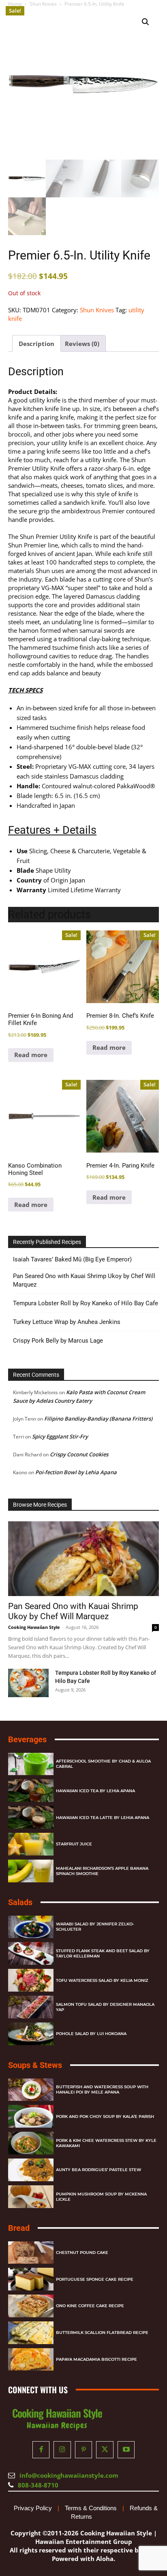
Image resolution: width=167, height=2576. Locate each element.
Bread (19, 2228)
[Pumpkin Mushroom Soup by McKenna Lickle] (31, 2197)
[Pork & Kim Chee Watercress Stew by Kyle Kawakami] (31, 2143)
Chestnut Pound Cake (82, 2253)
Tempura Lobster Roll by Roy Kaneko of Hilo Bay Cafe (86, 1303)
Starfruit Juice (74, 1844)
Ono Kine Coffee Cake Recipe (90, 2306)
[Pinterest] (84, 2450)
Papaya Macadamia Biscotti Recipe (96, 2359)
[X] (105, 2450)
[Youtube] (126, 2450)
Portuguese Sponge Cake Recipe (95, 2279)
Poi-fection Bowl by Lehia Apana (76, 1472)
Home (15, 4)
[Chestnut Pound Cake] (31, 2253)
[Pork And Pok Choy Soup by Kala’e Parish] (31, 2116)
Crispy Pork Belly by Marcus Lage (58, 1341)
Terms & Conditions (91, 2508)
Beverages (27, 1739)
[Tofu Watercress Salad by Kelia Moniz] (31, 1980)
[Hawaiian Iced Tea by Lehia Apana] (31, 1791)
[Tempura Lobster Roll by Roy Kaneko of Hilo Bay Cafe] (28, 1683)
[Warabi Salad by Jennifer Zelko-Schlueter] (31, 1927)
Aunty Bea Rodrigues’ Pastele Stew (98, 2170)
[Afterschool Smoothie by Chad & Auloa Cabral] (31, 1764)
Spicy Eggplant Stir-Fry (60, 1436)
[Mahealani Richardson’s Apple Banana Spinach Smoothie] (31, 1871)
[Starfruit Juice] (31, 1844)
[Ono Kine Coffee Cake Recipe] (31, 2306)
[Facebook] (41, 2450)
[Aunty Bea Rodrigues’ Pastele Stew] (31, 2170)
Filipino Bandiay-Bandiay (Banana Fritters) (98, 1419)
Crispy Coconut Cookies (79, 1454)
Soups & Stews (35, 2065)
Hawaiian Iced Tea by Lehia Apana (95, 1791)
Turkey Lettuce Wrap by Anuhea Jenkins (67, 1322)
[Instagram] (62, 2450)
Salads (20, 1902)
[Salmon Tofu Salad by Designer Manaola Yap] (31, 2007)
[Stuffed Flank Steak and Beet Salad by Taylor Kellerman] (31, 1953)
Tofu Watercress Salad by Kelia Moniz (102, 1980)
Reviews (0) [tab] (82, 344)
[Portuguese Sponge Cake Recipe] (31, 2279)
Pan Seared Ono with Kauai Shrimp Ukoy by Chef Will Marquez (84, 1280)
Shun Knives (43, 4)
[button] (146, 22)
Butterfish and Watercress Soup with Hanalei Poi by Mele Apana (102, 2089)
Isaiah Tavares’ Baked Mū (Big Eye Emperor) (72, 1259)
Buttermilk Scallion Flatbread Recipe (102, 2333)
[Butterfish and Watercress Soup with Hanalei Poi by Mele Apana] (31, 2090)
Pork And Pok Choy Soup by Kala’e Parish (105, 2116)
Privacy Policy (33, 2508)
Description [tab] (36, 344)
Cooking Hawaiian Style (34, 1627)
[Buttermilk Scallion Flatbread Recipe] (31, 2333)
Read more (31, 1055)
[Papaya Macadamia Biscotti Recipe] (31, 2360)
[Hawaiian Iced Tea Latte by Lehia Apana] (31, 1817)
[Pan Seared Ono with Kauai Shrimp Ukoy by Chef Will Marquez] (83, 1559)
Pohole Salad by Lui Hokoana (91, 2034)
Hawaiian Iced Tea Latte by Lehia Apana (103, 1818)
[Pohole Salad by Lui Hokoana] (31, 2034)
